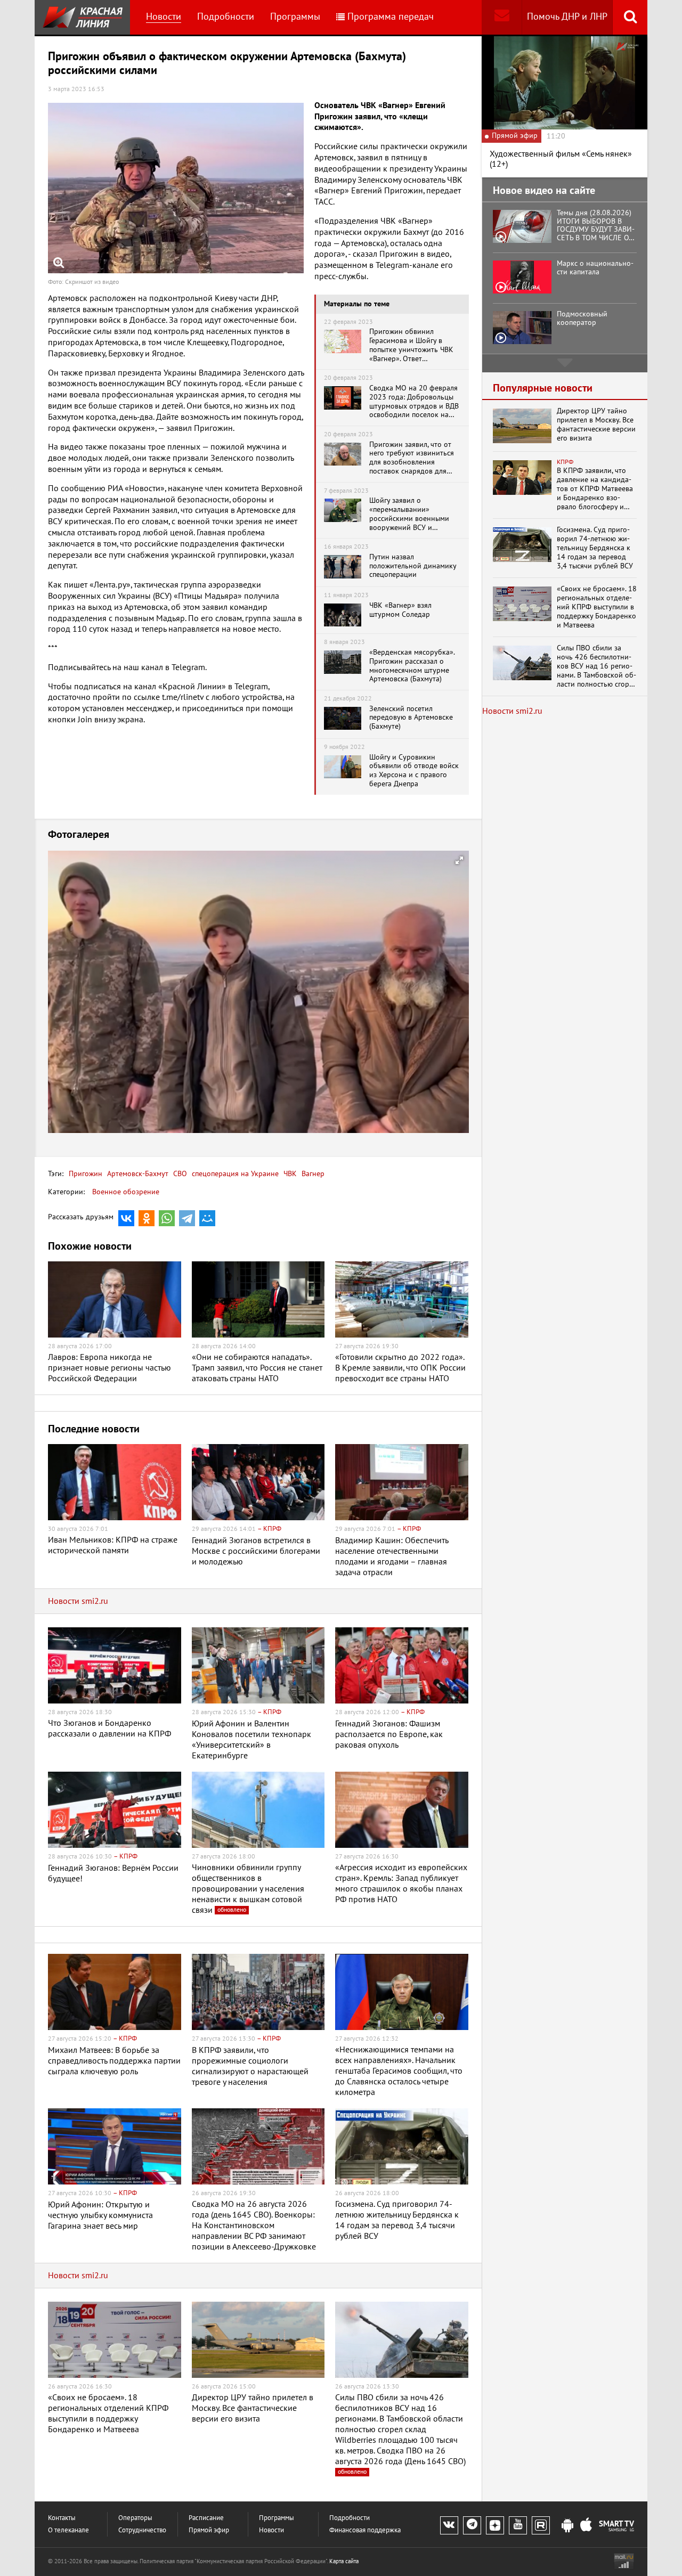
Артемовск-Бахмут (137, 1174)
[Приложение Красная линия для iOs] (586, 2526)
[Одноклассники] (147, 1218)
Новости (164, 17)
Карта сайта (344, 2561)
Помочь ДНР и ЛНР (567, 17)
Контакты (62, 2518)
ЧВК (289, 1174)
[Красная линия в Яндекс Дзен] (495, 2525)
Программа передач (391, 17)
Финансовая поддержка (365, 2530)
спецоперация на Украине (234, 1174)
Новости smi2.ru (78, 1601)
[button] (459, 860)
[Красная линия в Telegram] (472, 2525)
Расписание (206, 2518)
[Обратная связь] (502, 17)
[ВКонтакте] (126, 1218)
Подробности (226, 17)
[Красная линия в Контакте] (449, 2525)
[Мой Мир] (207, 1218)
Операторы (135, 2518)
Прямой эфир (209, 2530)
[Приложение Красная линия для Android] (567, 2526)
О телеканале (68, 2530)
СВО (179, 1174)
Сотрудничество (142, 2530)
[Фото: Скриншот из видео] (176, 188)
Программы (295, 17)
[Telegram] (187, 1218)
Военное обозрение (126, 1192)
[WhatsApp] (167, 1218)
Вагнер (312, 1174)
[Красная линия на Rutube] (541, 2525)
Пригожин (86, 1174)
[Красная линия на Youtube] (518, 2525)
